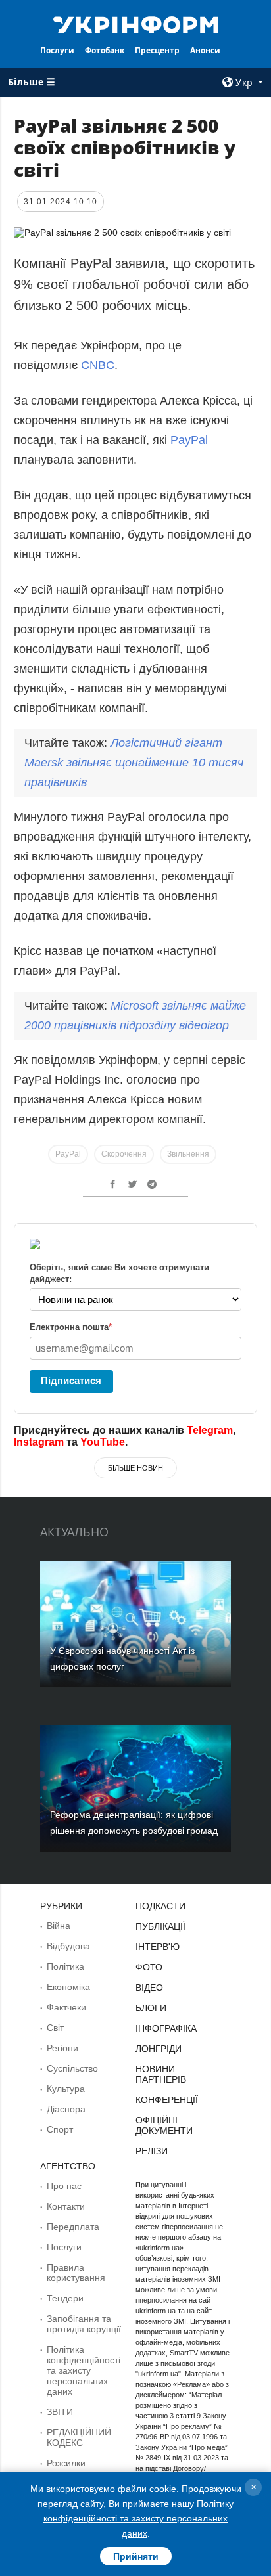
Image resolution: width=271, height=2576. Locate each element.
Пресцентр (157, 50)
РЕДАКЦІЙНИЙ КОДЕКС (79, 2437)
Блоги (151, 2008)
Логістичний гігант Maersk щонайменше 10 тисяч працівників (134, 763)
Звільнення (188, 1154)
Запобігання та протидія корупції (84, 2324)
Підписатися (71, 1380)
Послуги (57, 50)
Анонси (205, 50)
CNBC (98, 365)
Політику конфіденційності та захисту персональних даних (138, 2519)
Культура (66, 2089)
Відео (149, 1988)
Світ (55, 2028)
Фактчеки (66, 2007)
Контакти (66, 2206)
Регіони (62, 2048)
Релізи (152, 2151)
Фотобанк (105, 50)
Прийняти (136, 2556)
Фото (149, 1967)
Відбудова (68, 1946)
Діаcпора (66, 2109)
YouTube (103, 1442)
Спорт (60, 2129)
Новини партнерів (161, 2074)
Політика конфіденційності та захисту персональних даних (84, 2370)
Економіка (68, 1987)
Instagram (39, 1442)
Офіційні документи (164, 2125)
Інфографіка (166, 2028)
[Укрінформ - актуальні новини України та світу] (136, 24)
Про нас (64, 2186)
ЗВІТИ (60, 2412)
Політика (65, 1966)
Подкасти (160, 1906)
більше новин (135, 1468)
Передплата (73, 2227)
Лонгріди (159, 2049)
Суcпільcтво (72, 2068)
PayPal (189, 440)
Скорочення (124, 1154)
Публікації (160, 1926)
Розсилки (66, 2463)
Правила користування (76, 2273)
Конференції (167, 2100)
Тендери (65, 2298)
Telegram (210, 1430)
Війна (59, 1926)
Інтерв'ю (158, 1947)
